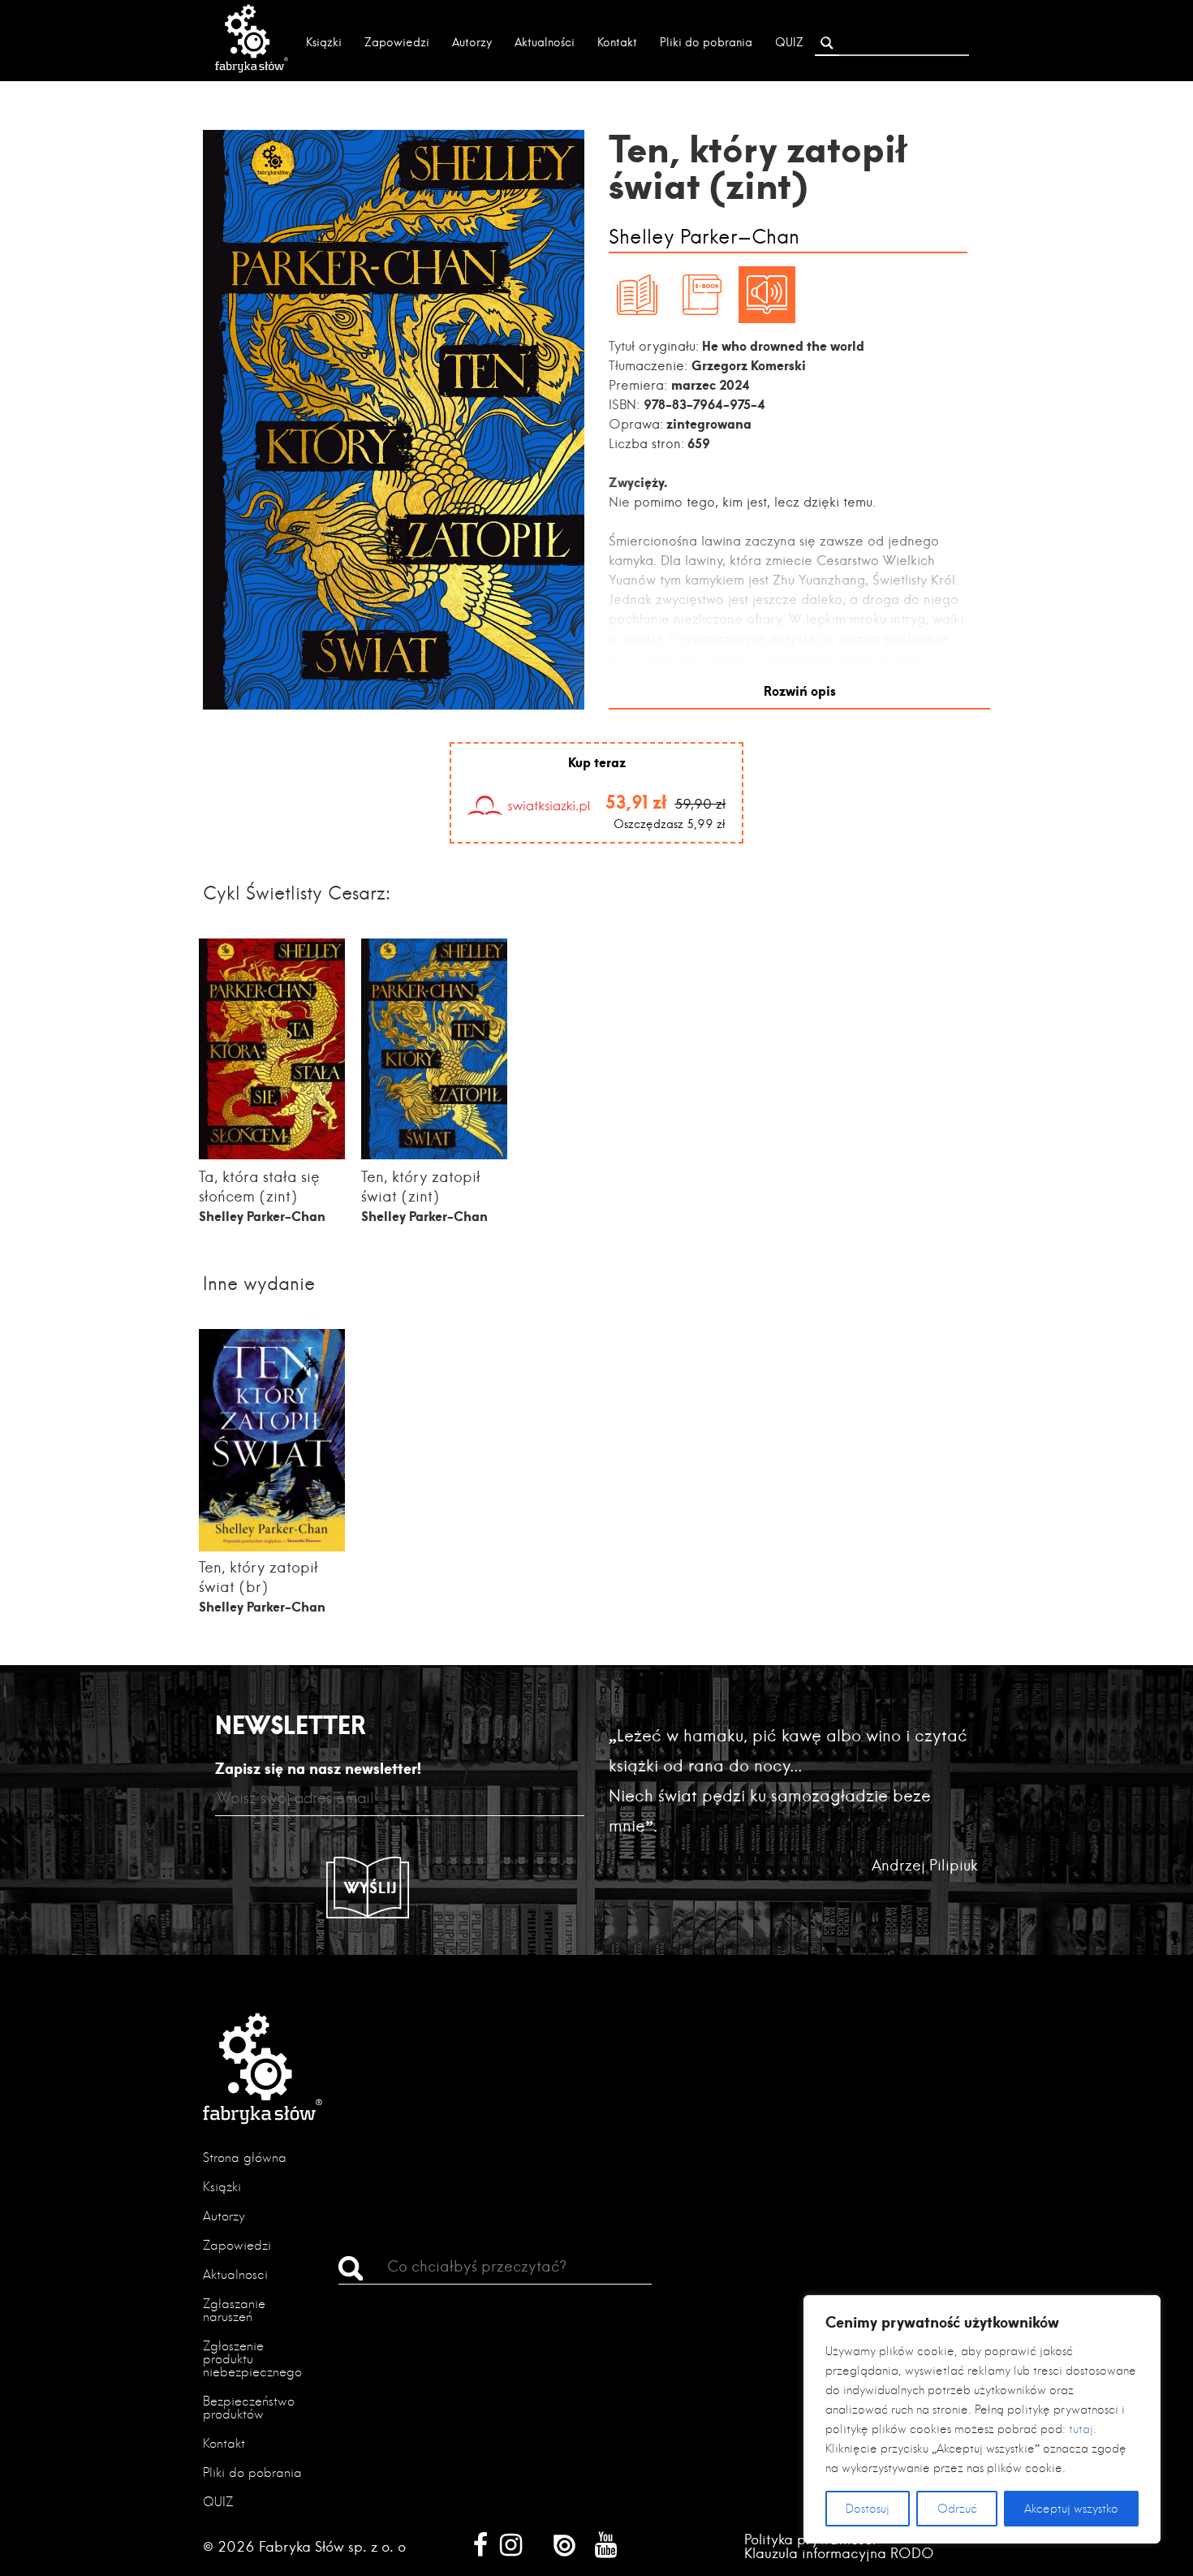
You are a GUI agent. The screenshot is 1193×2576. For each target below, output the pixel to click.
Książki (324, 42)
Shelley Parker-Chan (704, 237)
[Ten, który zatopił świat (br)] (272, 1547)
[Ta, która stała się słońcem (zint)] (272, 1154)
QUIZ (789, 42)
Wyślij (371, 1888)
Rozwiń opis (800, 690)
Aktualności (545, 42)
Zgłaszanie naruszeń (234, 2310)
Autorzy (472, 42)
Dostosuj (868, 2509)
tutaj (1081, 2429)
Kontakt (617, 42)
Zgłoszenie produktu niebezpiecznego (252, 2359)
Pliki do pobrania (706, 42)
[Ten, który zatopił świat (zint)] (434, 1154)
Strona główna (245, 2157)
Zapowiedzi (397, 42)
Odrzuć (957, 2509)
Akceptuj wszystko (1071, 2509)
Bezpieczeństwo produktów (249, 2408)
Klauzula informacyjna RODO (839, 2553)
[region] (982, 2419)
